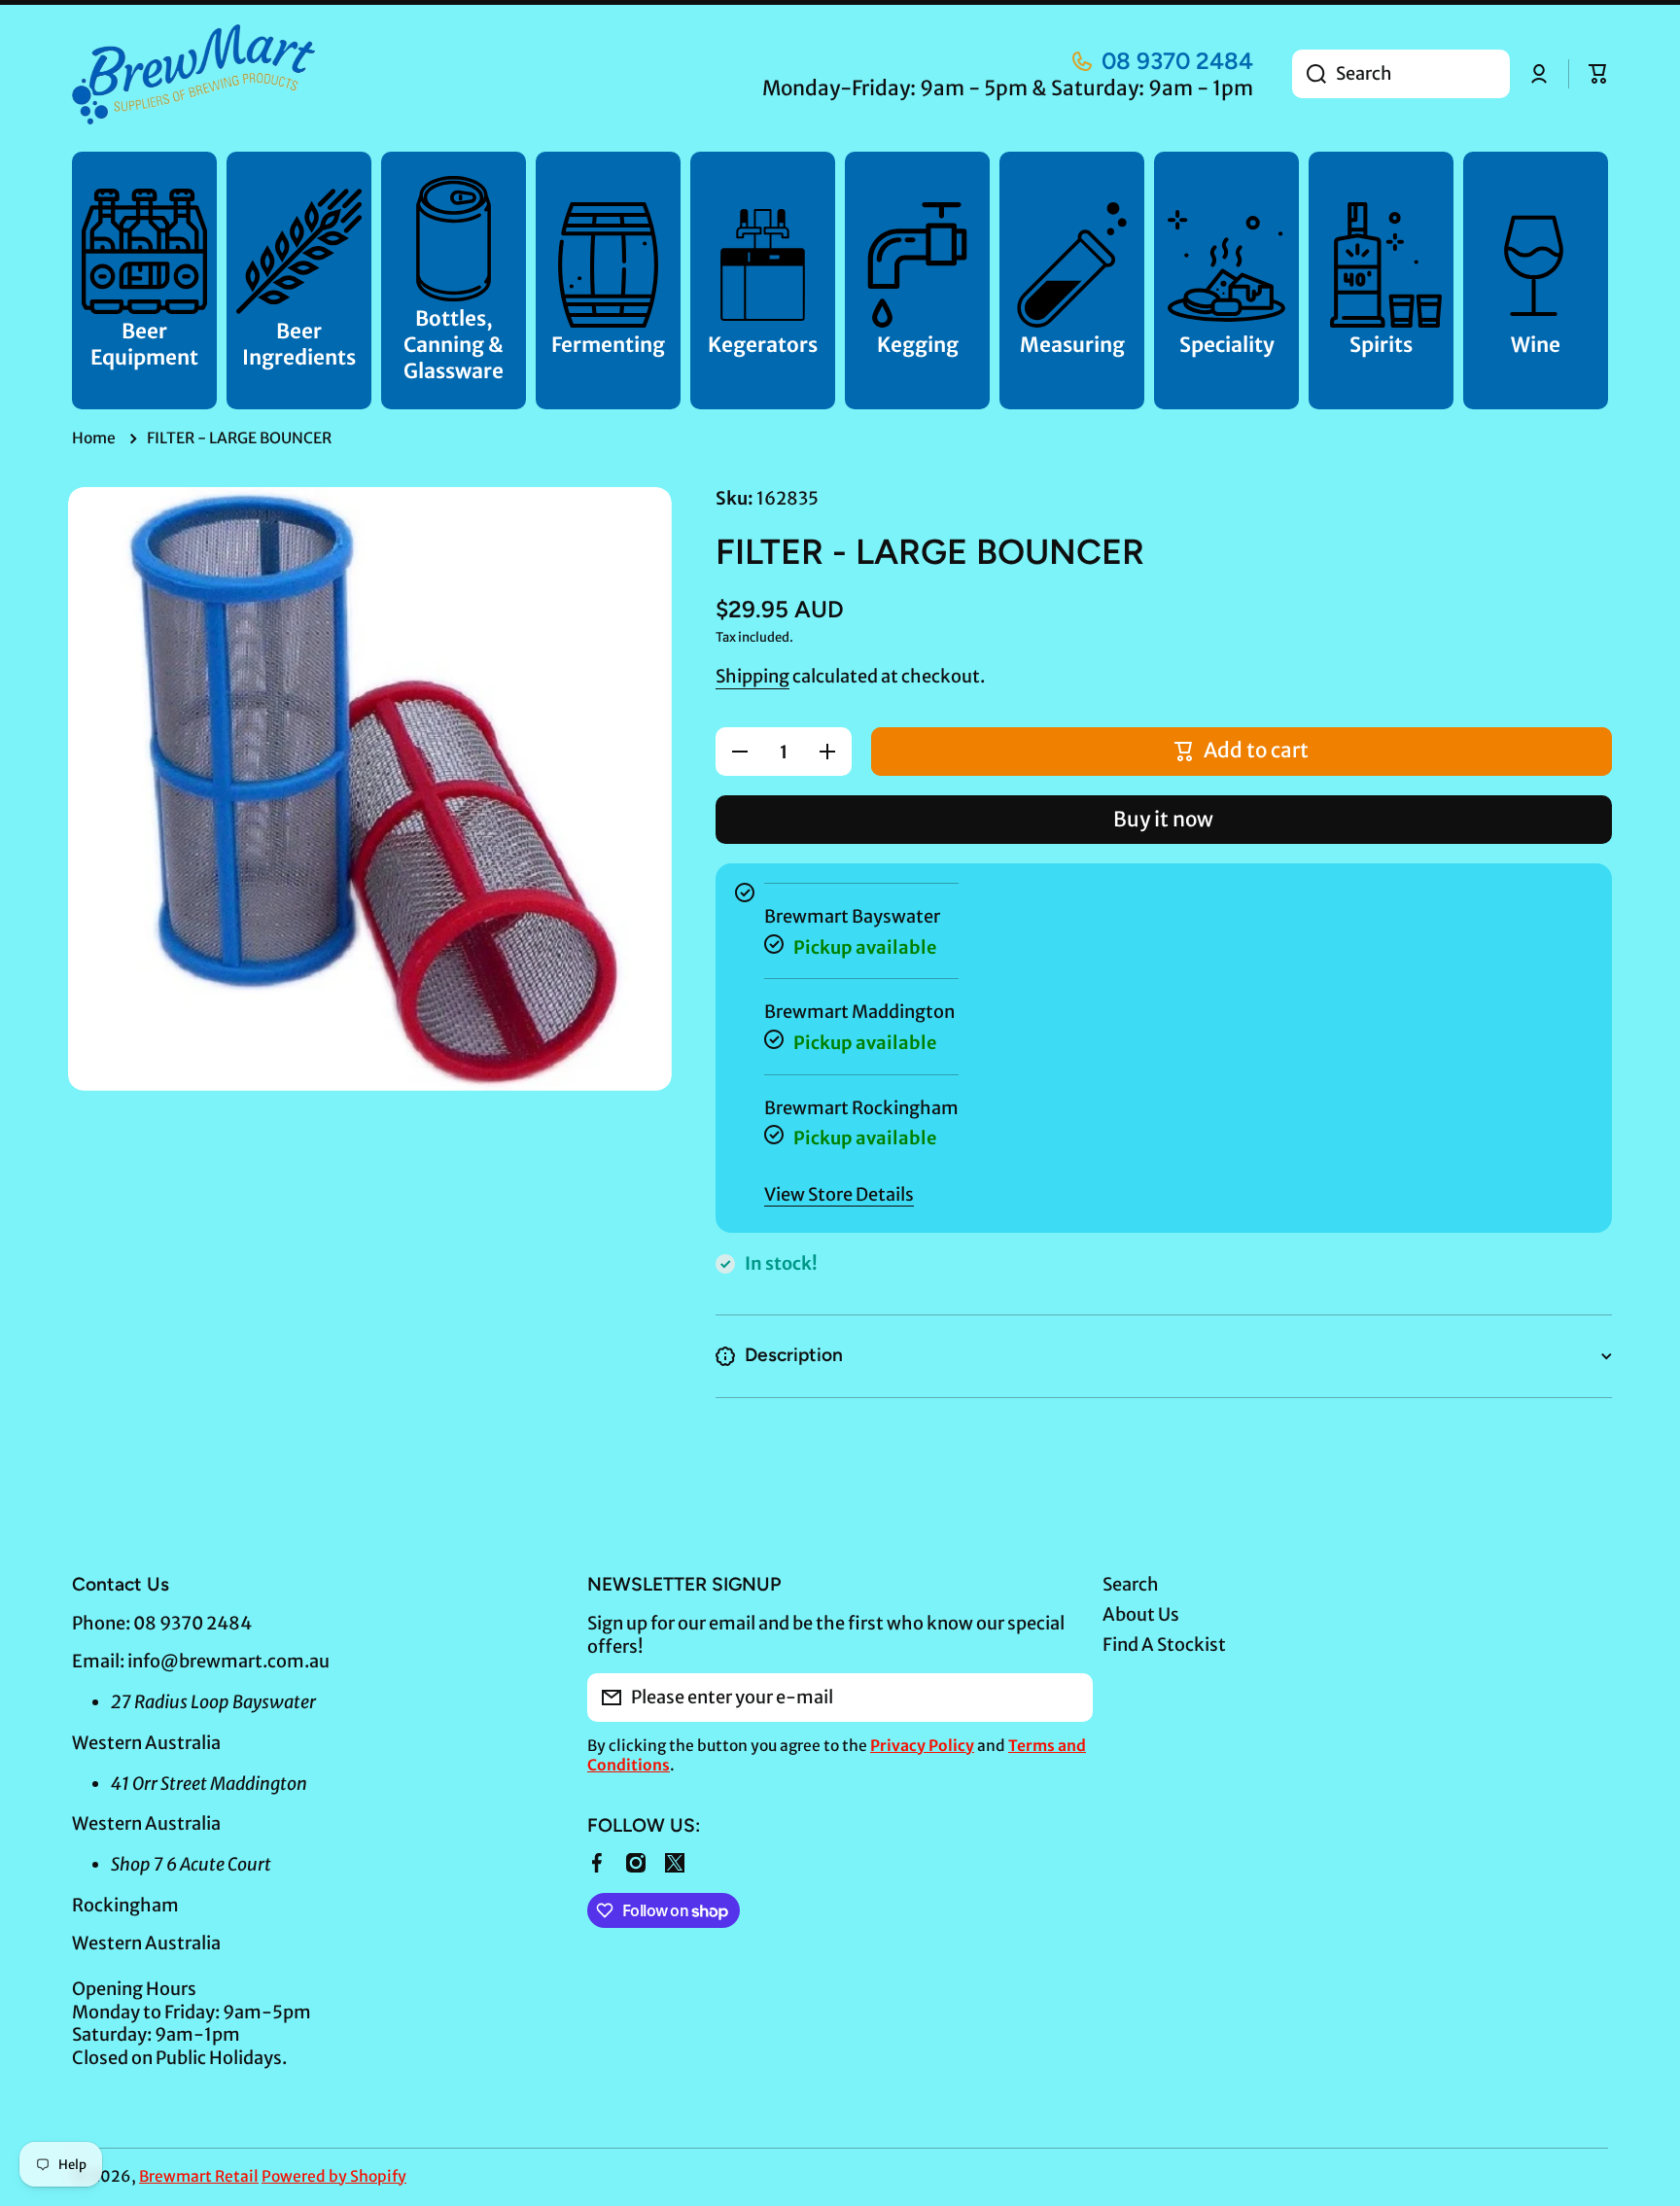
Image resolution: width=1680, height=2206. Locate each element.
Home (94, 438)
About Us (1141, 1614)
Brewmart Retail (199, 2176)
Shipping (752, 676)
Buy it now (1163, 820)
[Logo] (193, 74)
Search (1131, 1584)
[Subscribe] (1068, 1698)
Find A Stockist (1164, 1645)
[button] (1598, 74)
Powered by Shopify (334, 2176)
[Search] (1309, 74)
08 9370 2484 (1177, 61)
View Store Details (839, 1194)
